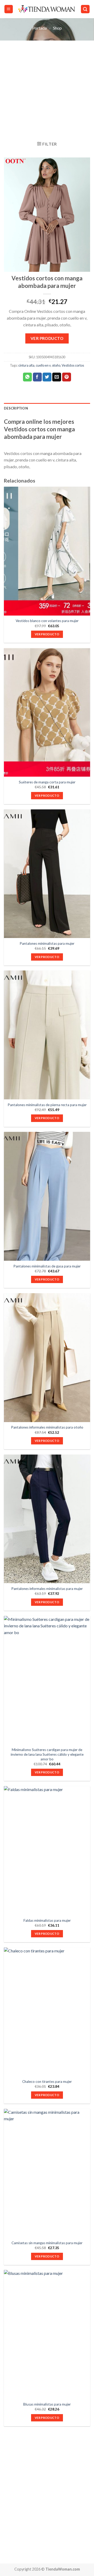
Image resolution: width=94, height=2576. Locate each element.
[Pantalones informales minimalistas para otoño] (47, 1358)
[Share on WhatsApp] (27, 377)
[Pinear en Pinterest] (67, 377)
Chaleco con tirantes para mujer (47, 2082)
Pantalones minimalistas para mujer (47, 943)
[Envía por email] (57, 377)
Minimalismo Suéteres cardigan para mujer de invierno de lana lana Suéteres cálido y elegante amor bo (47, 1754)
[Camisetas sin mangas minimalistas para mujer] (47, 2173)
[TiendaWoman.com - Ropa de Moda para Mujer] (47, 9)
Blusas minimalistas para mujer (47, 2404)
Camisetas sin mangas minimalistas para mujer (47, 2243)
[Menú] (9, 9)
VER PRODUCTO (47, 338)
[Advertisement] (47, 90)
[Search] (85, 9)
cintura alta (26, 365)
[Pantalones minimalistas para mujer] (47, 874)
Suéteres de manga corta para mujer (47, 782)
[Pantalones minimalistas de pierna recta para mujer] (47, 1035)
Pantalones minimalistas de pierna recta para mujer (47, 1105)
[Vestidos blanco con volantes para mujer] (47, 551)
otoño (56, 365)
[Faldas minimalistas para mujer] (47, 1851)
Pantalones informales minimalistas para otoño (47, 1427)
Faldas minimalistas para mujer (47, 1920)
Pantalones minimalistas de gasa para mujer (47, 1266)
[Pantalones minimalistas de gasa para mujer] (47, 1196)
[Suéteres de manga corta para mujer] (47, 712)
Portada (39, 28)
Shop (57, 28)
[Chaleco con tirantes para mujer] (47, 2012)
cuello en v (43, 365)
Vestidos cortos (73, 365)
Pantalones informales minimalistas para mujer (47, 1589)
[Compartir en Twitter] (47, 377)
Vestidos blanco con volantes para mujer (47, 621)
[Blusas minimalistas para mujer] (47, 2334)
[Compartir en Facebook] (37, 377)
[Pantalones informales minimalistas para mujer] (47, 1519)
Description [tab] (16, 408)
